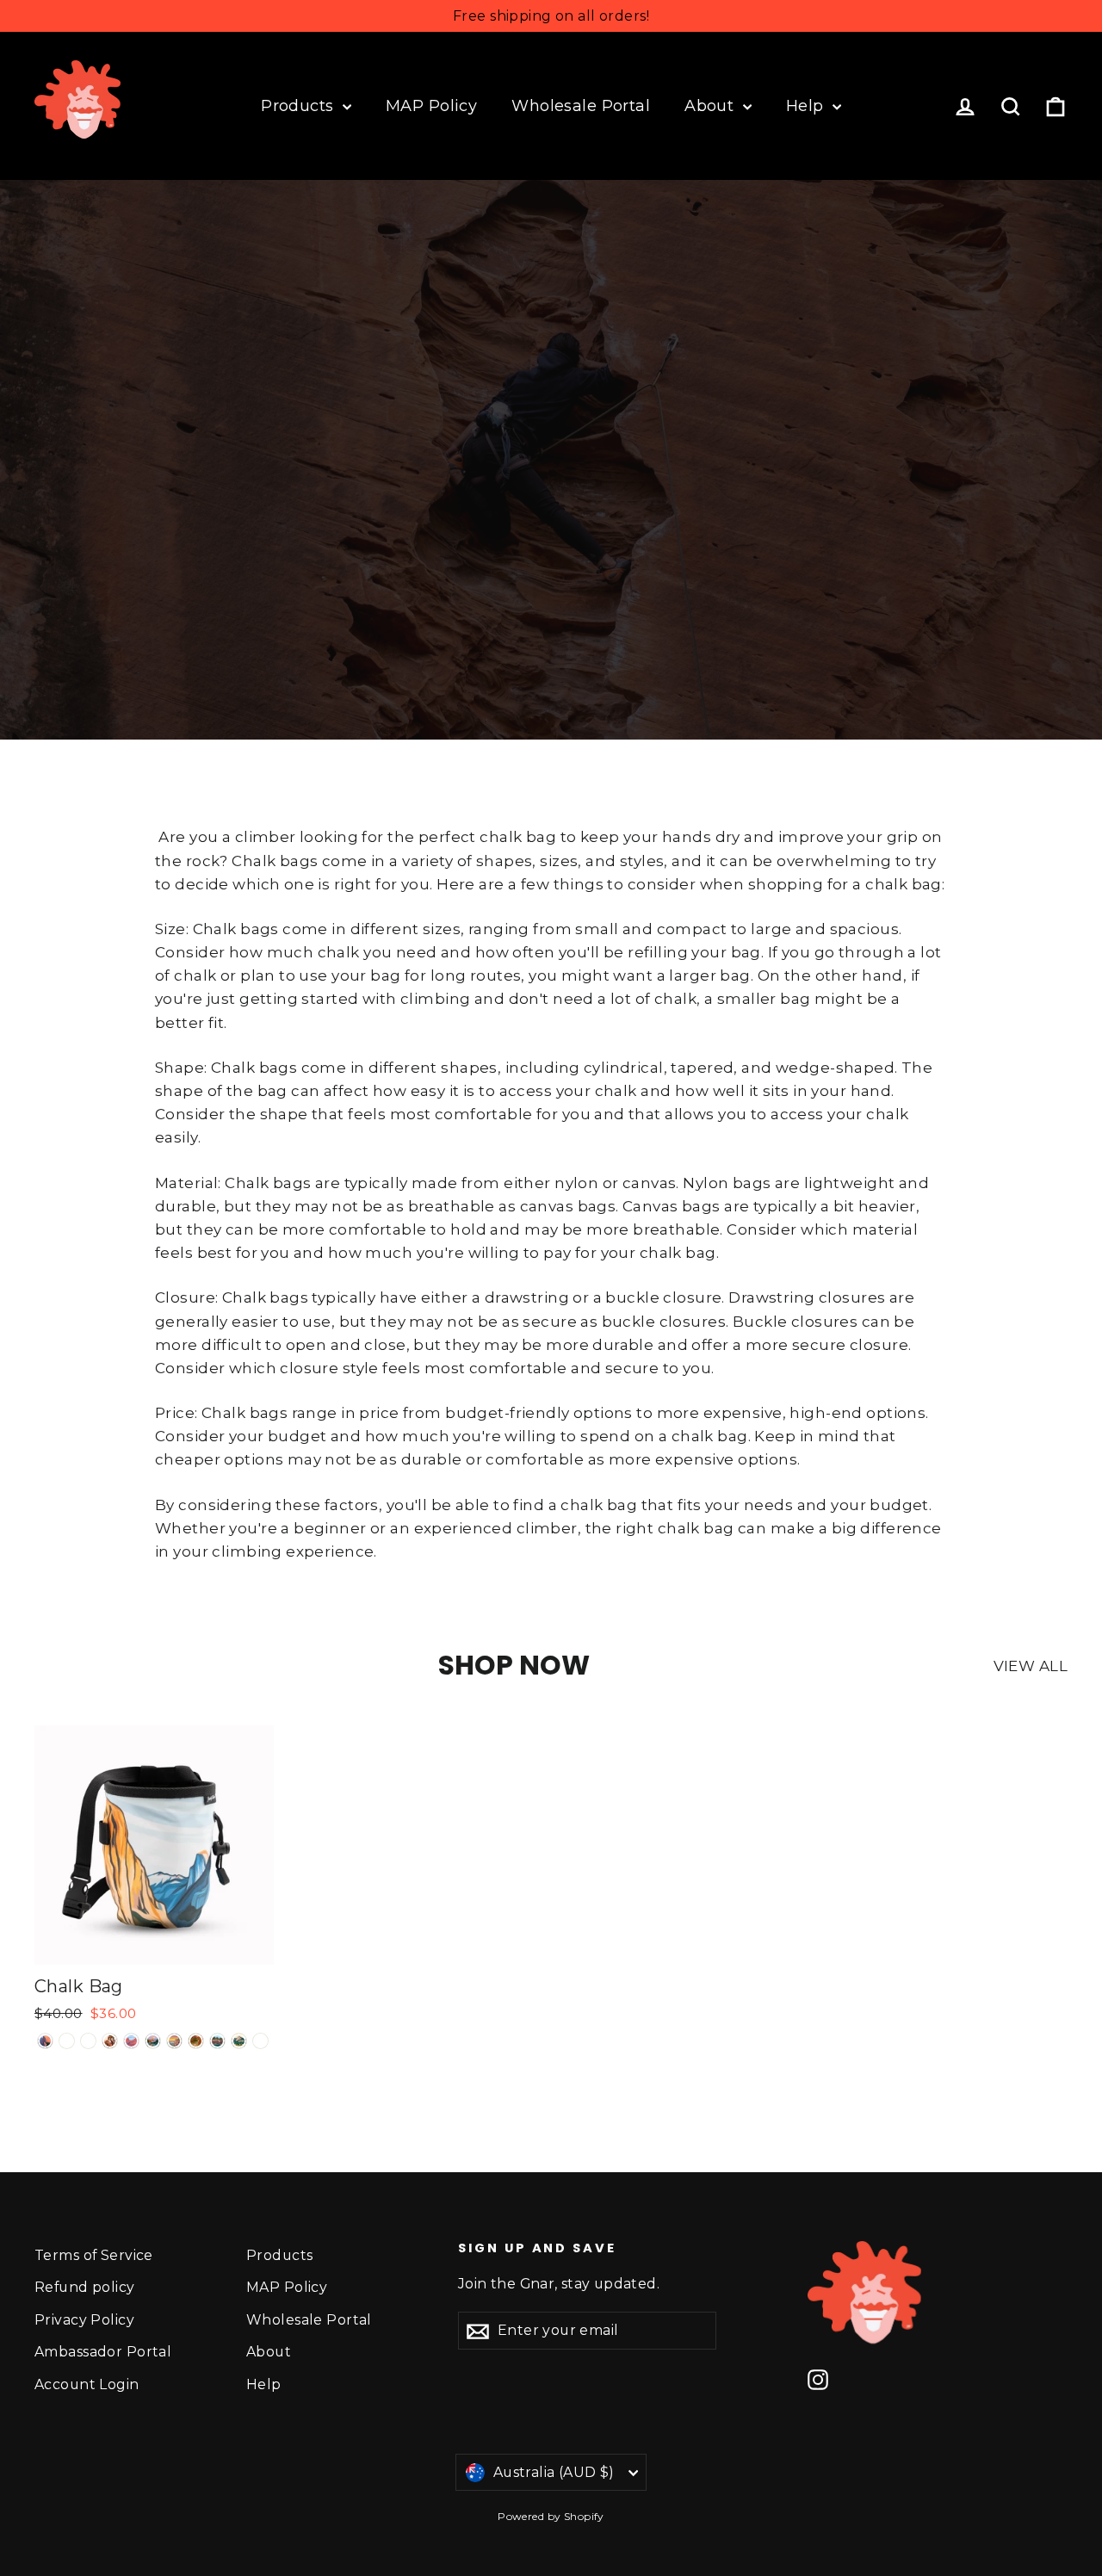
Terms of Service (94, 2255)
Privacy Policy (84, 2320)
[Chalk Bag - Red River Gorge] (88, 2041)
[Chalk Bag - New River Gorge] (174, 2041)
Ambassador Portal (103, 2352)
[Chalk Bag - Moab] (131, 2041)
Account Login (87, 2384)
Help (807, 106)
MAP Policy (431, 106)
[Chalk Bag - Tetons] (153, 2041)
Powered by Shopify (551, 2516)
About (712, 106)
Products (300, 106)
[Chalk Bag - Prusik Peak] (67, 2041)
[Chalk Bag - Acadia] (217, 2041)
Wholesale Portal (581, 106)
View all (1031, 1666)
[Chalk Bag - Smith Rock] (196, 2041)
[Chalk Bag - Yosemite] (45, 2041)
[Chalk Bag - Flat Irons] (239, 2041)
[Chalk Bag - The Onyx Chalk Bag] (260, 2041)
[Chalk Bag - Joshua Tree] (110, 2041)
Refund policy (85, 2287)
